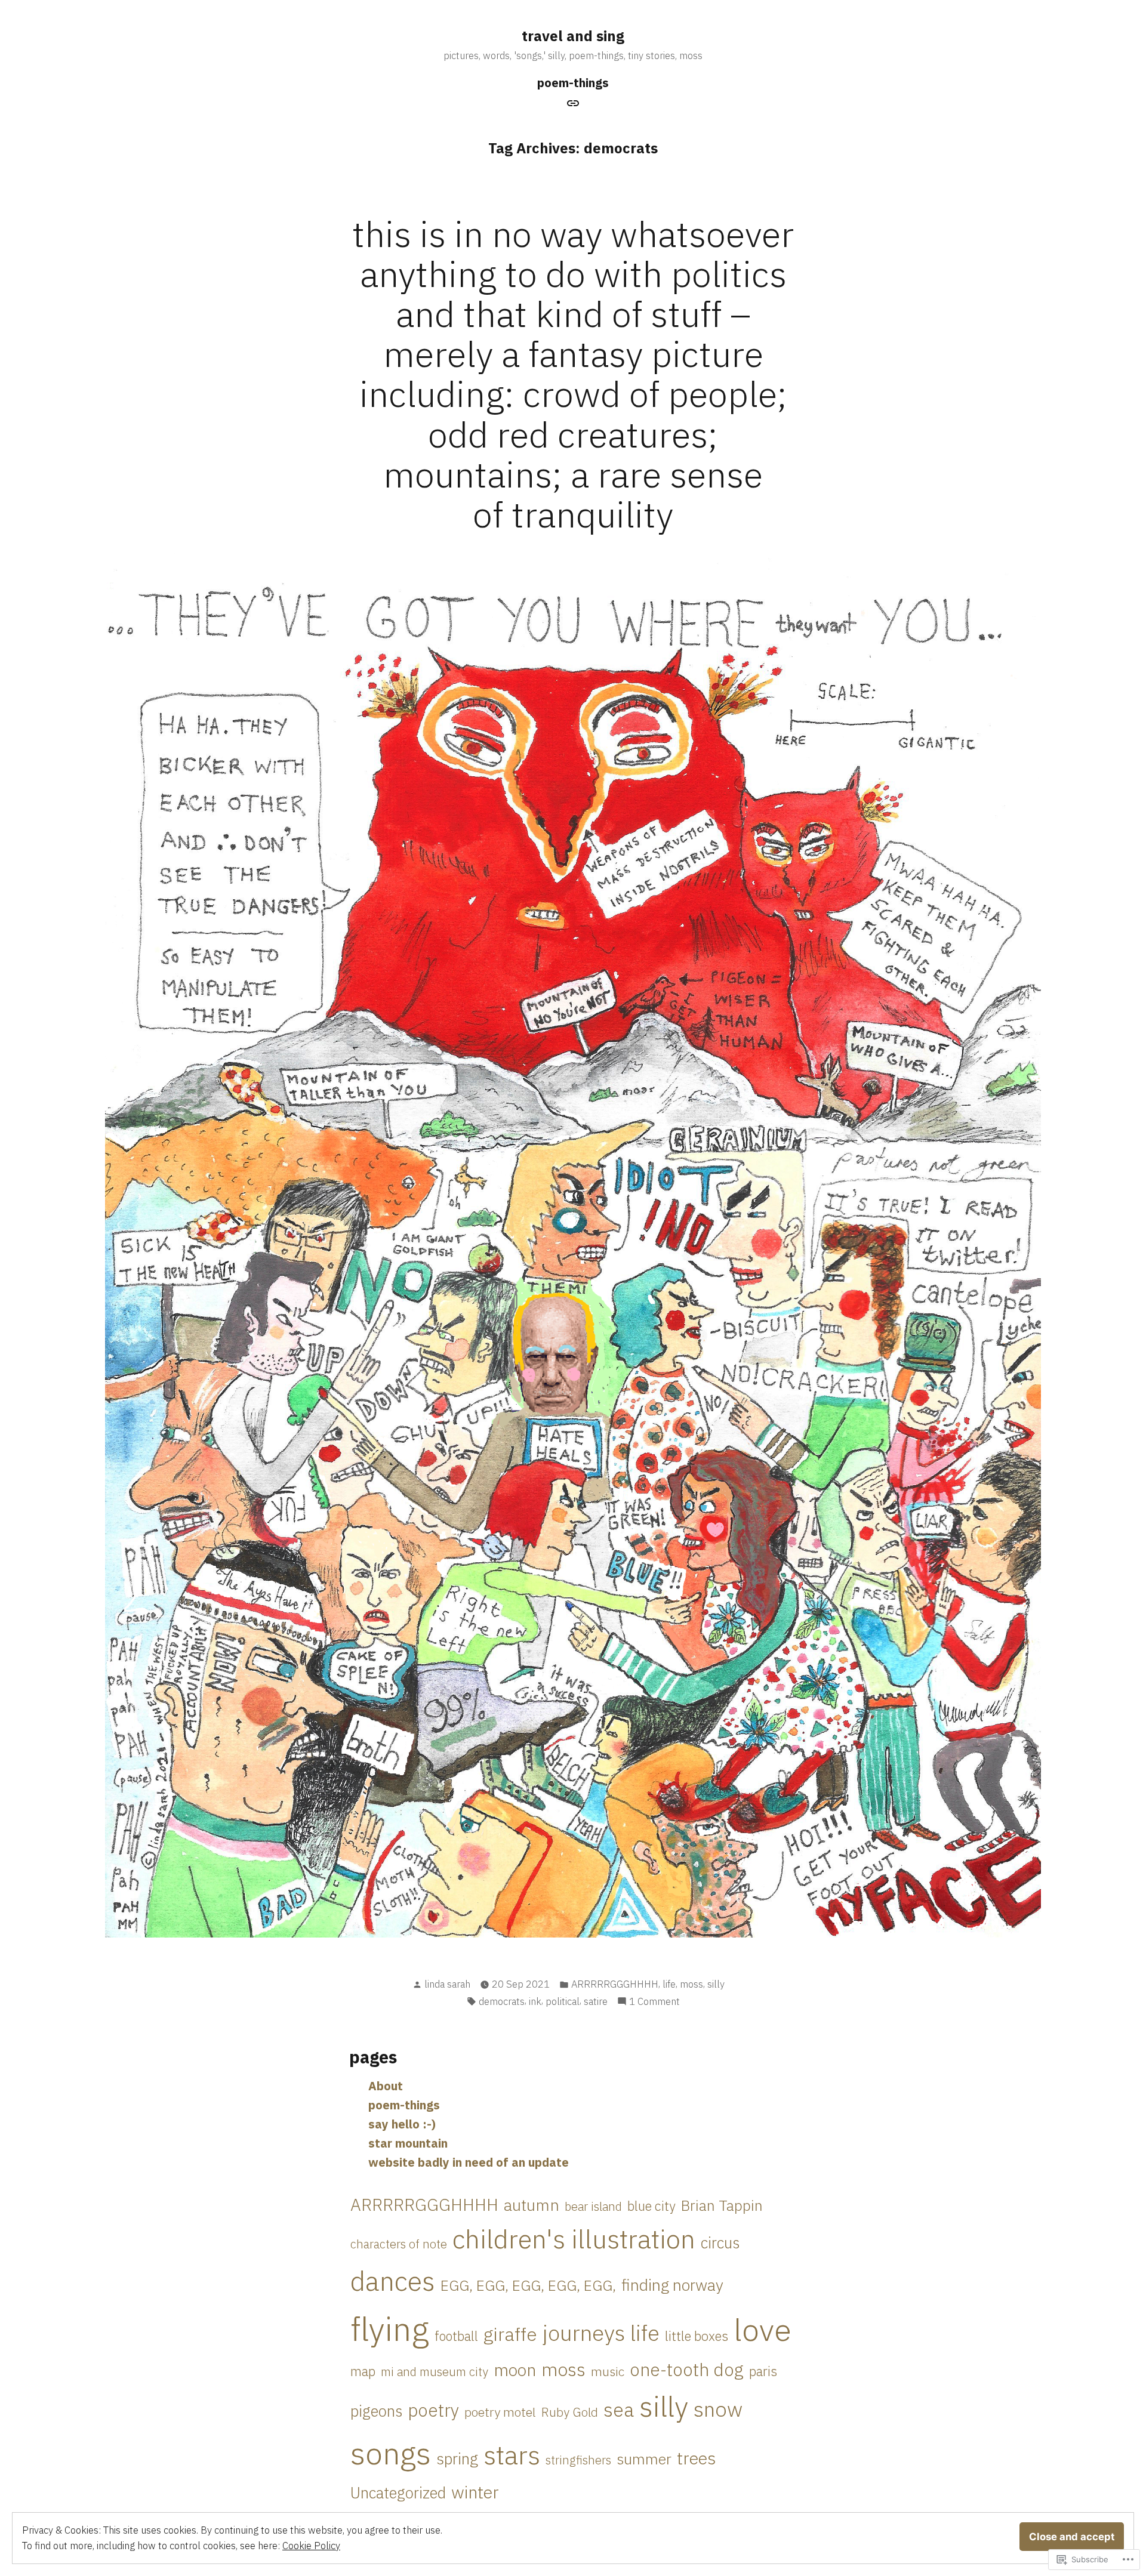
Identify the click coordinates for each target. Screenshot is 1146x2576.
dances (393, 2281)
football (456, 2336)
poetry (433, 2410)
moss (691, 1984)
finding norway (672, 2285)
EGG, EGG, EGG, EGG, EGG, (528, 2285)
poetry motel (500, 2412)
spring (457, 2458)
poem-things (573, 83)
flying (390, 2329)
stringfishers (578, 2460)
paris (763, 2371)
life (669, 1984)
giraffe (510, 2334)
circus (720, 2243)
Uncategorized (398, 2493)
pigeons (376, 2411)
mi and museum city (435, 2372)
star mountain (408, 2143)
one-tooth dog (687, 2369)
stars (512, 2455)
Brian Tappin (722, 2205)
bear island (593, 2206)
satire (596, 2001)
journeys (584, 2333)
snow (718, 2409)
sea (619, 2410)
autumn (532, 2205)
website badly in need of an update (469, 2162)
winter (475, 2492)
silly (716, 1984)
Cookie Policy (311, 2546)
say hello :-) (402, 2124)
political (563, 2001)
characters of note (399, 2244)
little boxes (697, 2336)
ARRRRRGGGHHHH (615, 1984)
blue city (651, 2206)
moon (515, 2370)
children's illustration (574, 2239)
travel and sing (573, 36)
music (608, 2371)
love (763, 2329)
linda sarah (447, 1984)
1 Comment (654, 2002)
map (363, 2371)
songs (391, 2453)
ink (535, 2001)
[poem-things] (573, 102)
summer (644, 2459)
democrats (502, 2001)
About (386, 2086)
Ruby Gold (570, 2412)
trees (696, 2458)
